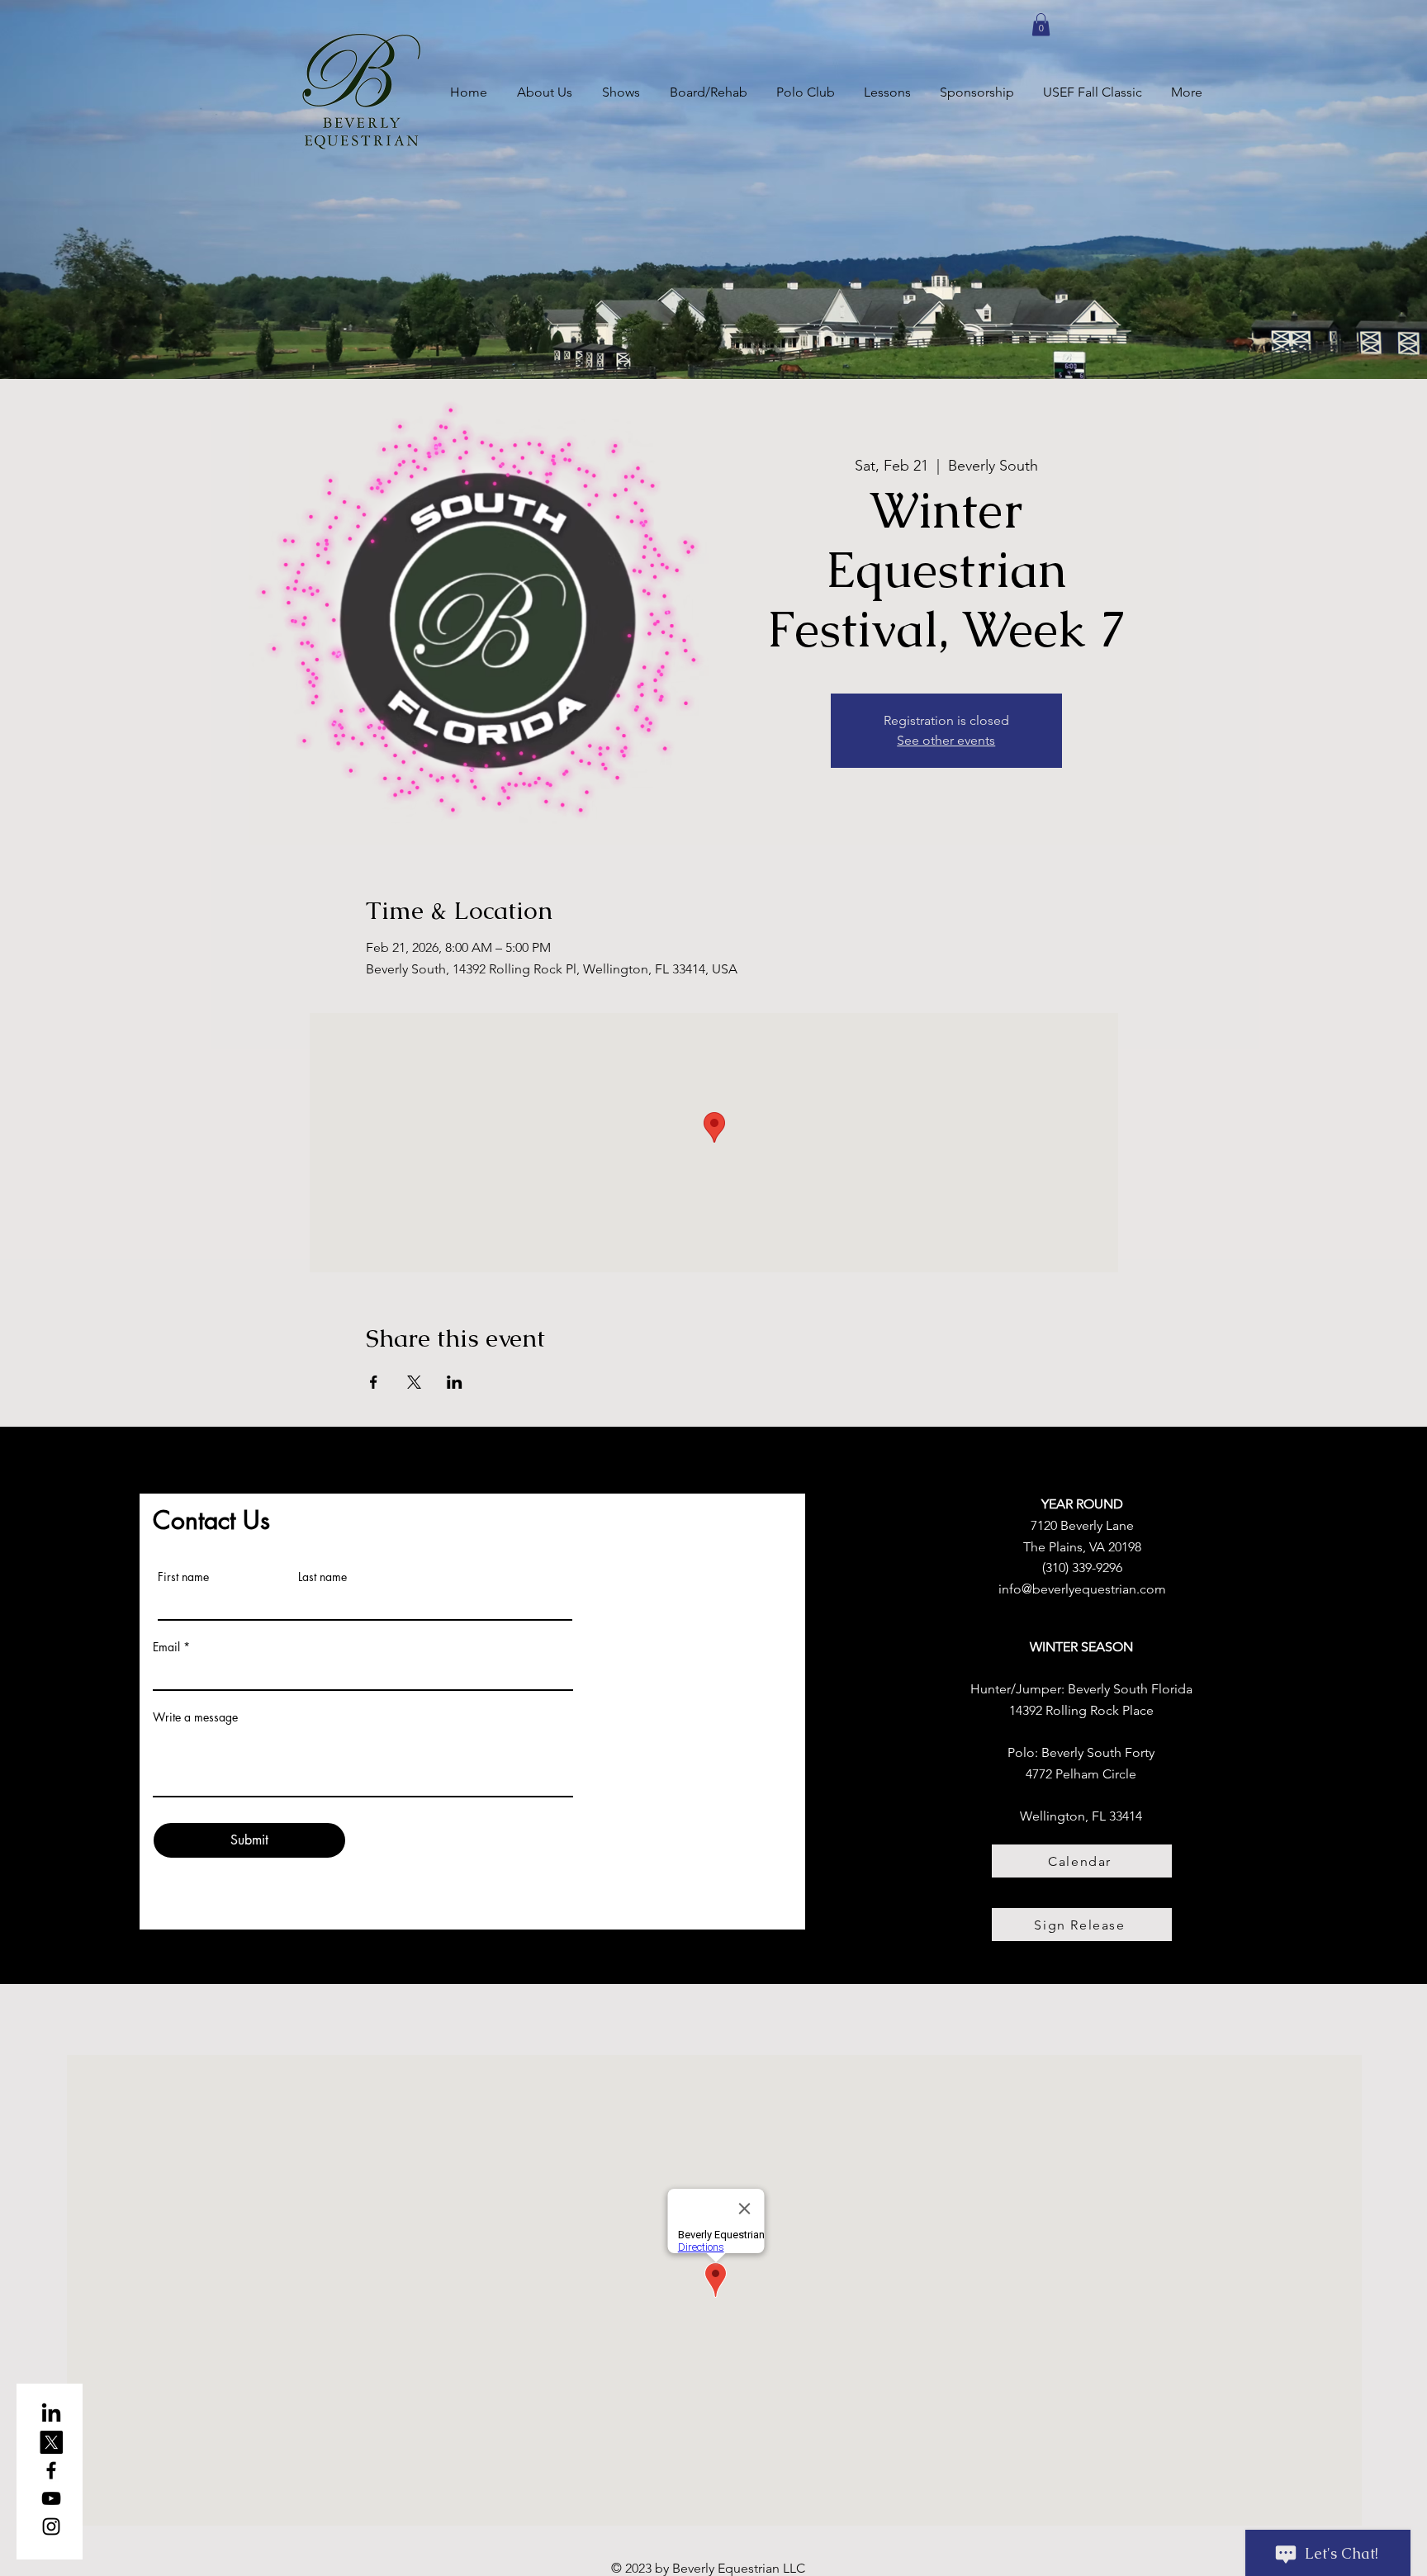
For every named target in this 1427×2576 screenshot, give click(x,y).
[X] (51, 2442)
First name (183, 1577)
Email (166, 1647)
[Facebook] (51, 2470)
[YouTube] (51, 2498)
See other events (946, 740)
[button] (1041, 24)
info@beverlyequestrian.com (1082, 1589)
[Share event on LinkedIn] (455, 1382)
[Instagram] (51, 2526)
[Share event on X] (414, 1382)
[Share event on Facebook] (374, 1382)
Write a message (195, 1717)
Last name (322, 1577)
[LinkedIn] (51, 2414)
